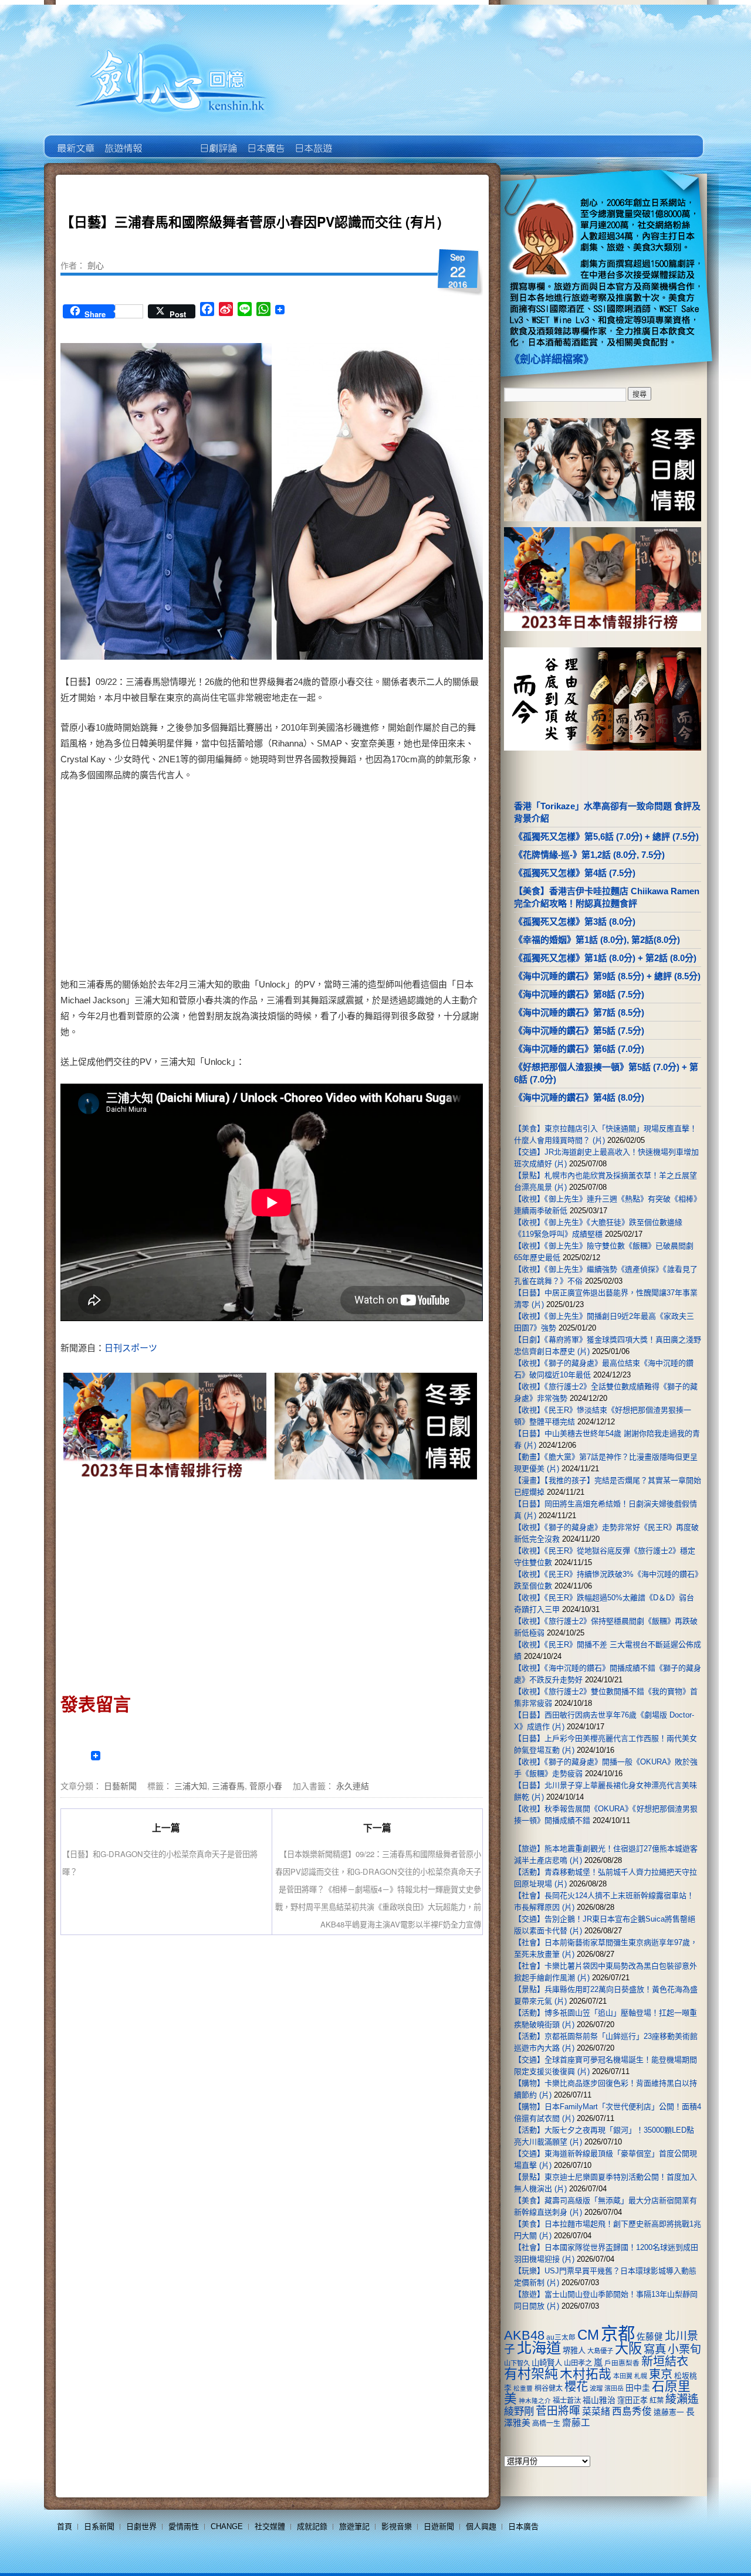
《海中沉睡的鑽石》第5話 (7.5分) (579, 1031)
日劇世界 (217, 140)
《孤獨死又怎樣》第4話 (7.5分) (575, 873)
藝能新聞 (122, 140)
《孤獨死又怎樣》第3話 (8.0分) (575, 922)
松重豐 (523, 2388)
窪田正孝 (632, 2400)
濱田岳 (614, 2388)
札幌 (641, 2376)
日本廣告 (265, 140)
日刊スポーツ (131, 1348)
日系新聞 (99, 2526)
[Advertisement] (373, 882)
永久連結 (353, 1786)
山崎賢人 (547, 2363)
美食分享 (360, 140)
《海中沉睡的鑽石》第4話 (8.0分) (579, 1097)
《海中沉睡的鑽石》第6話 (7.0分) (579, 1049)
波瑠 (596, 2388)
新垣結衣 (665, 2361)
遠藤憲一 (669, 2412)
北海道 (539, 2348)
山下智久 (517, 2363)
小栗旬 (684, 2349)
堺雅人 (574, 2351)
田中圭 (638, 2388)
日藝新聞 (120, 1786)
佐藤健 (650, 2337)
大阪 (628, 2348)
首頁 (65, 2526)
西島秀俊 (632, 2412)
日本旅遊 (312, 140)
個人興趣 (481, 2526)
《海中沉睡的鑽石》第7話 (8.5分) (579, 1012)
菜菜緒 (596, 2412)
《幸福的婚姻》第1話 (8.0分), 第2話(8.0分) (597, 940)
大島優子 (600, 2351)
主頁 (75, 140)
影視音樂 (397, 2526)
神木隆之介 (535, 2401)
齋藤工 (576, 2423)
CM (588, 2335)
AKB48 (524, 2335)
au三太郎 (561, 2337)
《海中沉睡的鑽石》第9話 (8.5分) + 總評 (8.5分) (607, 976)
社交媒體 (270, 2526)
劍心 (96, 265)
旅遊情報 (170, 140)
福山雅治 (599, 2400)
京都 (618, 2334)
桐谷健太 (549, 2388)
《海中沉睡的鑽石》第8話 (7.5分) (579, 994)
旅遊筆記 (354, 2526)
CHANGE (227, 2526)
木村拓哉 (586, 2374)
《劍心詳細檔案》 (552, 359)
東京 (661, 2374)
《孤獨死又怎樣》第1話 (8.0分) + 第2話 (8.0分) (605, 958)
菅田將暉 (558, 2411)
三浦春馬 (228, 1786)
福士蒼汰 (567, 2401)
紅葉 (657, 2401)
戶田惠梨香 (622, 2363)
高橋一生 (546, 2424)
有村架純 (531, 2374)
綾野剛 (519, 2411)
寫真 (655, 2349)
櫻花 (576, 2387)
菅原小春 (266, 1786)
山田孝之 (578, 2363)
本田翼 (623, 2376)
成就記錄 (312, 2526)
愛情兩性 (184, 2526)
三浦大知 (191, 1786)
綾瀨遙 (682, 2399)
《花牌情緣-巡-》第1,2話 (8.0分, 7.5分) (589, 855)
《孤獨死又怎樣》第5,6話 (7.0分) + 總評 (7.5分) (606, 836)
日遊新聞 (439, 2526)
